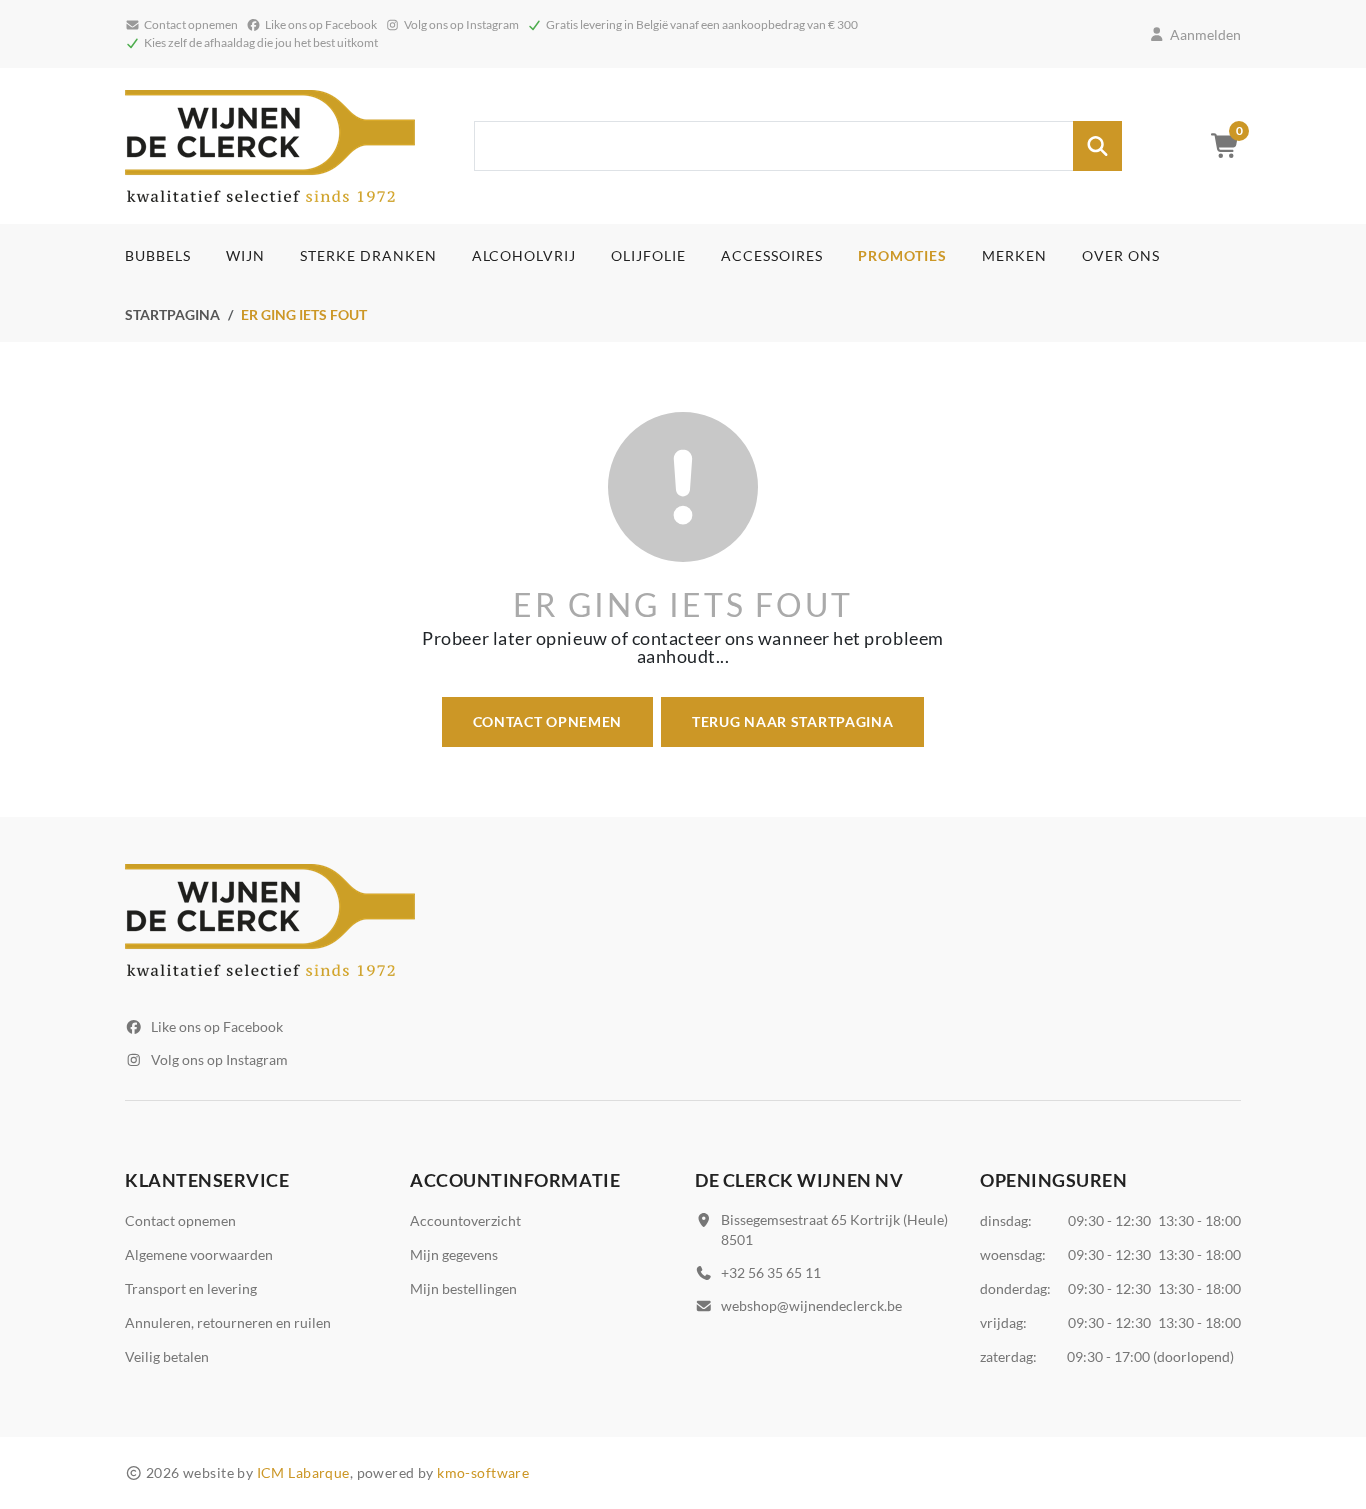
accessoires (772, 255)
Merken (1014, 255)
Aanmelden (1205, 34)
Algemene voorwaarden (199, 1254)
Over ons (1121, 255)
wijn (245, 255)
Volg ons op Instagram (219, 1059)
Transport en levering (191, 1288)
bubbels (158, 255)
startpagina (172, 314)
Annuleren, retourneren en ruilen (228, 1322)
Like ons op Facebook (217, 1026)
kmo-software (483, 1472)
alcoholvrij (524, 255)
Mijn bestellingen (463, 1288)
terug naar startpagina (792, 721)
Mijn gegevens (454, 1254)
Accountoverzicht (465, 1220)
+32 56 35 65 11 (771, 1272)
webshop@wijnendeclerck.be (811, 1305)
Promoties (902, 255)
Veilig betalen (167, 1356)
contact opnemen (548, 721)
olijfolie (648, 255)
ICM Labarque (303, 1472)
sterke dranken (368, 255)
